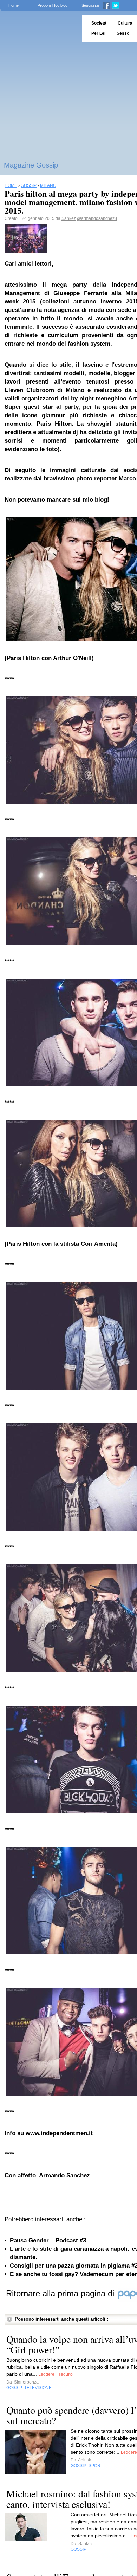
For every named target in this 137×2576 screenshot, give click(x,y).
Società (99, 23)
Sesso (123, 33)
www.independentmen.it (59, 2133)
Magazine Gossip (31, 165)
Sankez (69, 218)
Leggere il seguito (56, 2374)
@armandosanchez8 (97, 218)
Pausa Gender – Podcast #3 (48, 2240)
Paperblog (39, 28)
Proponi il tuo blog (53, 5)
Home (14, 5)
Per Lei (98, 33)
